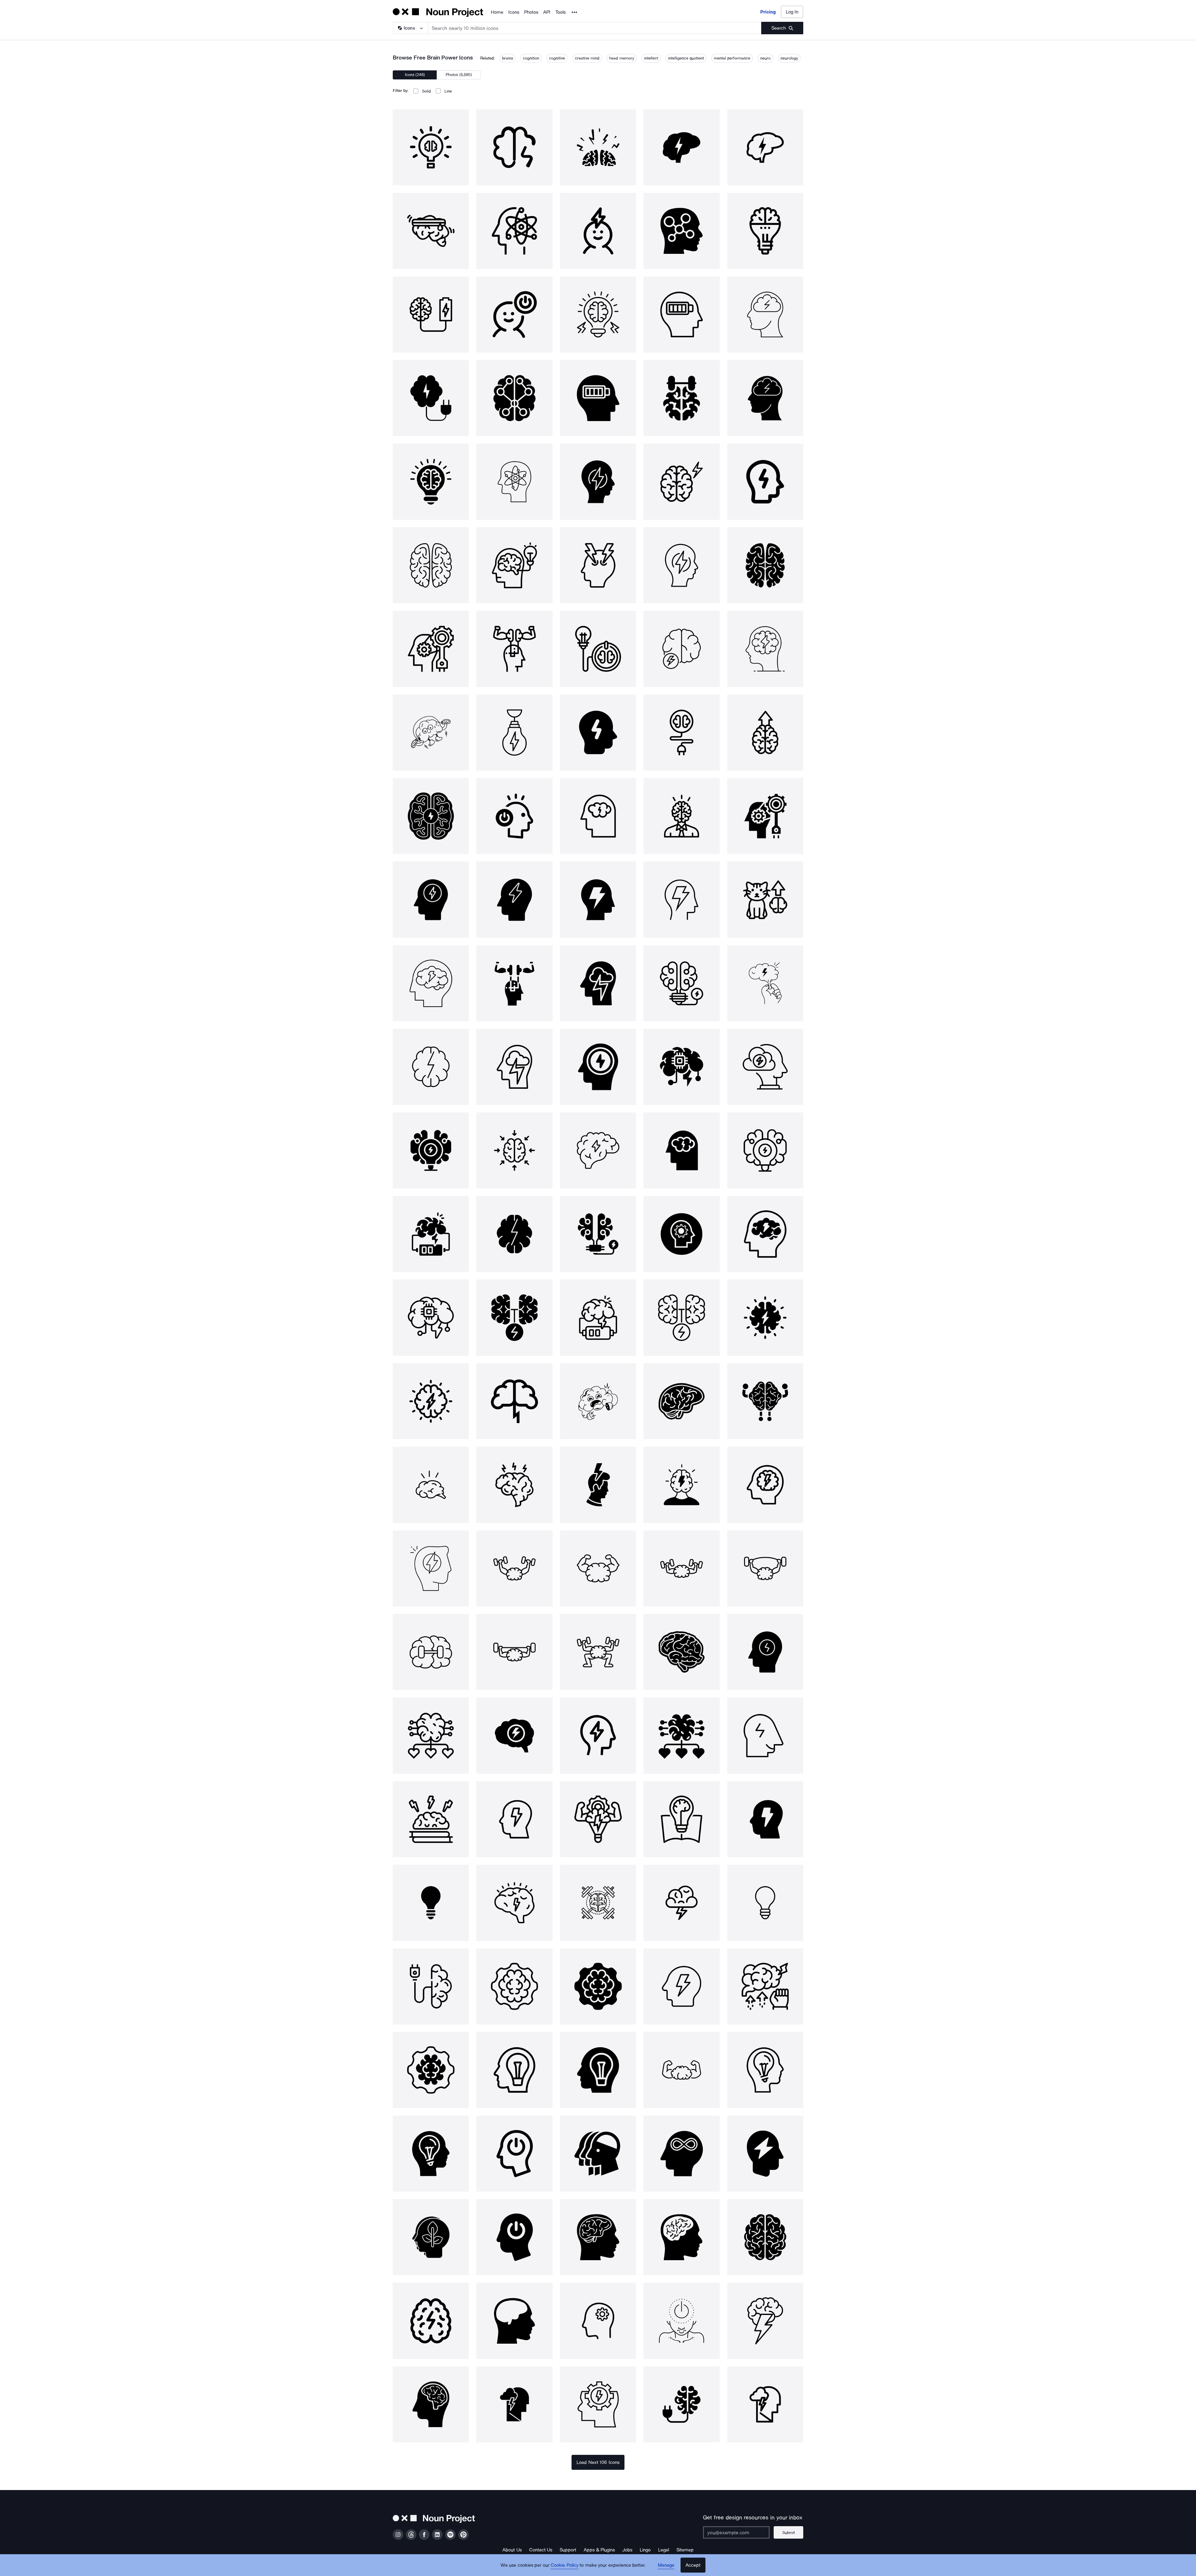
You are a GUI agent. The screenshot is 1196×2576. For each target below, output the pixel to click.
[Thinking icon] (765, 2154)
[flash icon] (765, 1819)
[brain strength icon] (765, 1401)
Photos (531, 12)
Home (497, 12)
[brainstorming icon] (514, 1485)
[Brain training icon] (431, 1819)
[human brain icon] (681, 1401)
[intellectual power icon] (598, 1401)
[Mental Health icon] (681, 2070)
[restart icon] (681, 2321)
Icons (514, 12)
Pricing (768, 12)
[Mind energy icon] (431, 2321)
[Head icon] (514, 2154)
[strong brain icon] (514, 1568)
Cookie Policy (565, 2565)
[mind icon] (431, 1735)
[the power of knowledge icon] (681, 1819)
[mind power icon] (598, 1485)
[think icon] (431, 1485)
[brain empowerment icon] (765, 1986)
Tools (560, 12)
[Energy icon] (514, 2404)
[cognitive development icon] (514, 1986)
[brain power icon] (431, 147)
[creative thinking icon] (765, 2070)
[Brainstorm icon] (765, 1317)
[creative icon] (681, 2404)
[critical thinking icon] (598, 2321)
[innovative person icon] (514, 2070)
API (547, 12)
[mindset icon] (514, 1735)
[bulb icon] (431, 1903)
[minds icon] (598, 2154)
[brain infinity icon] (681, 2154)
